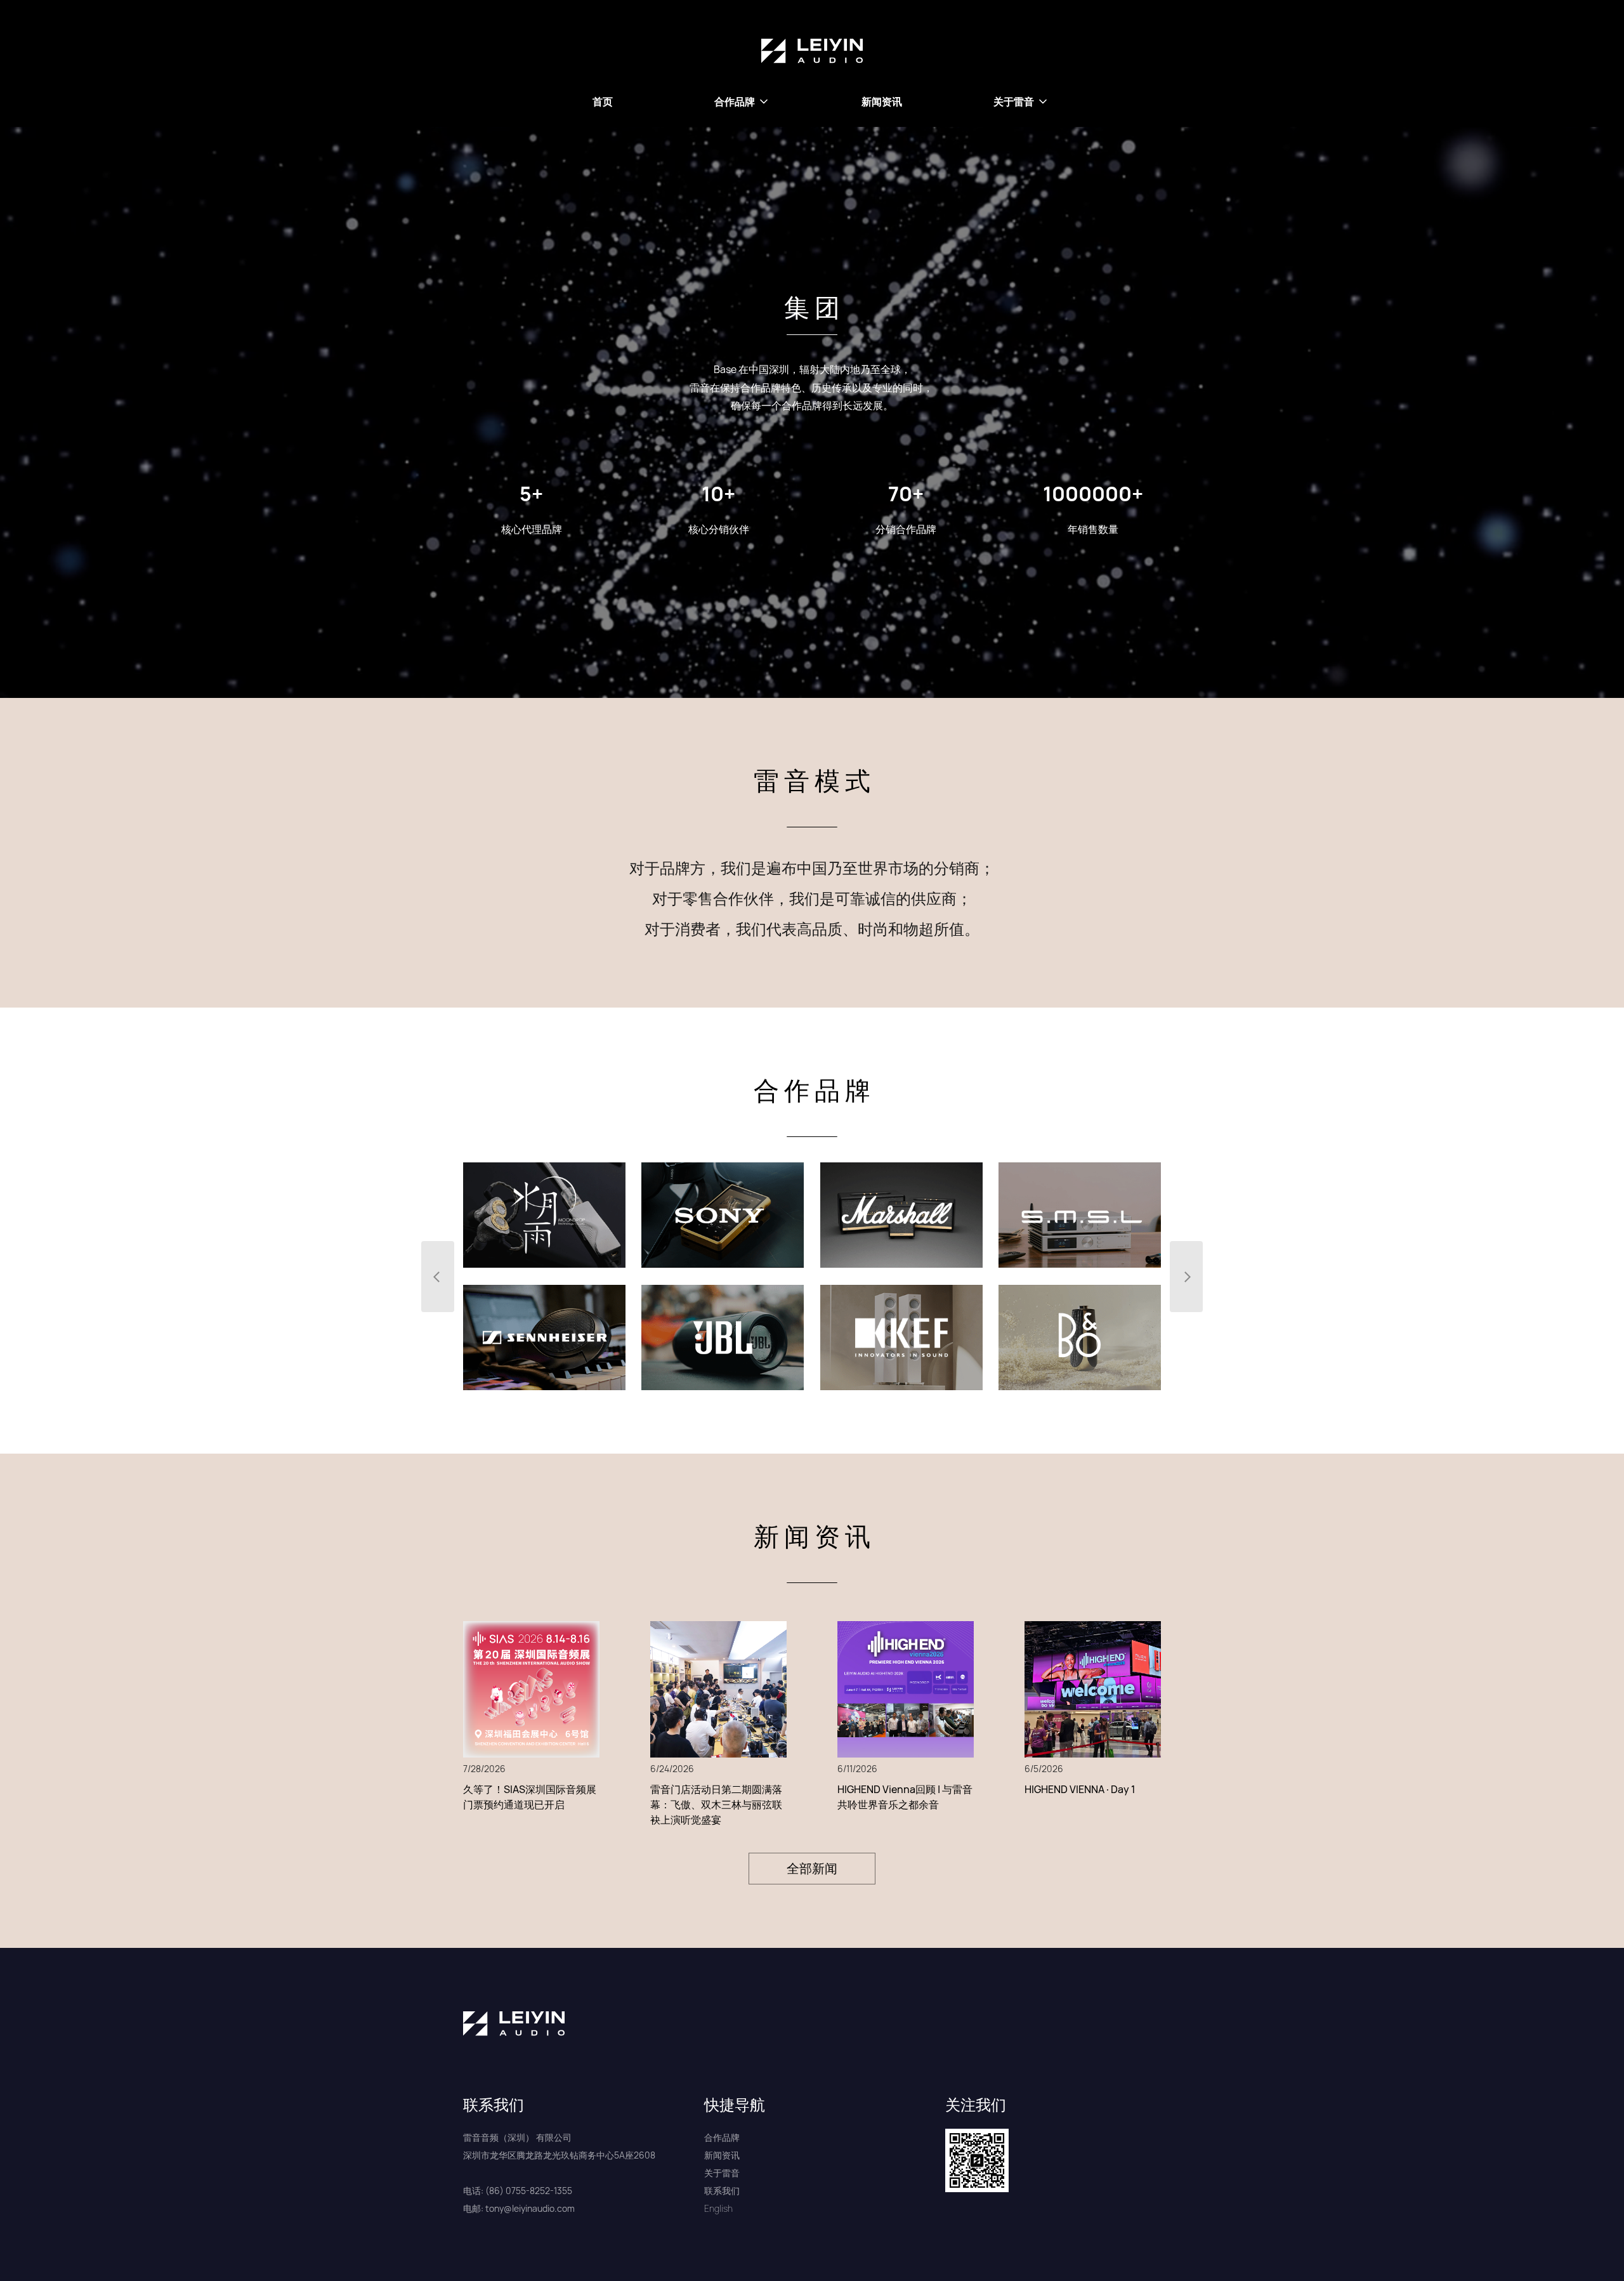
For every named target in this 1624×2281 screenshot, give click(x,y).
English (718, 2208)
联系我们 (722, 2191)
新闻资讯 (882, 102)
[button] (742, 102)
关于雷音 (722, 2173)
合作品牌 (722, 2137)
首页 (603, 102)
